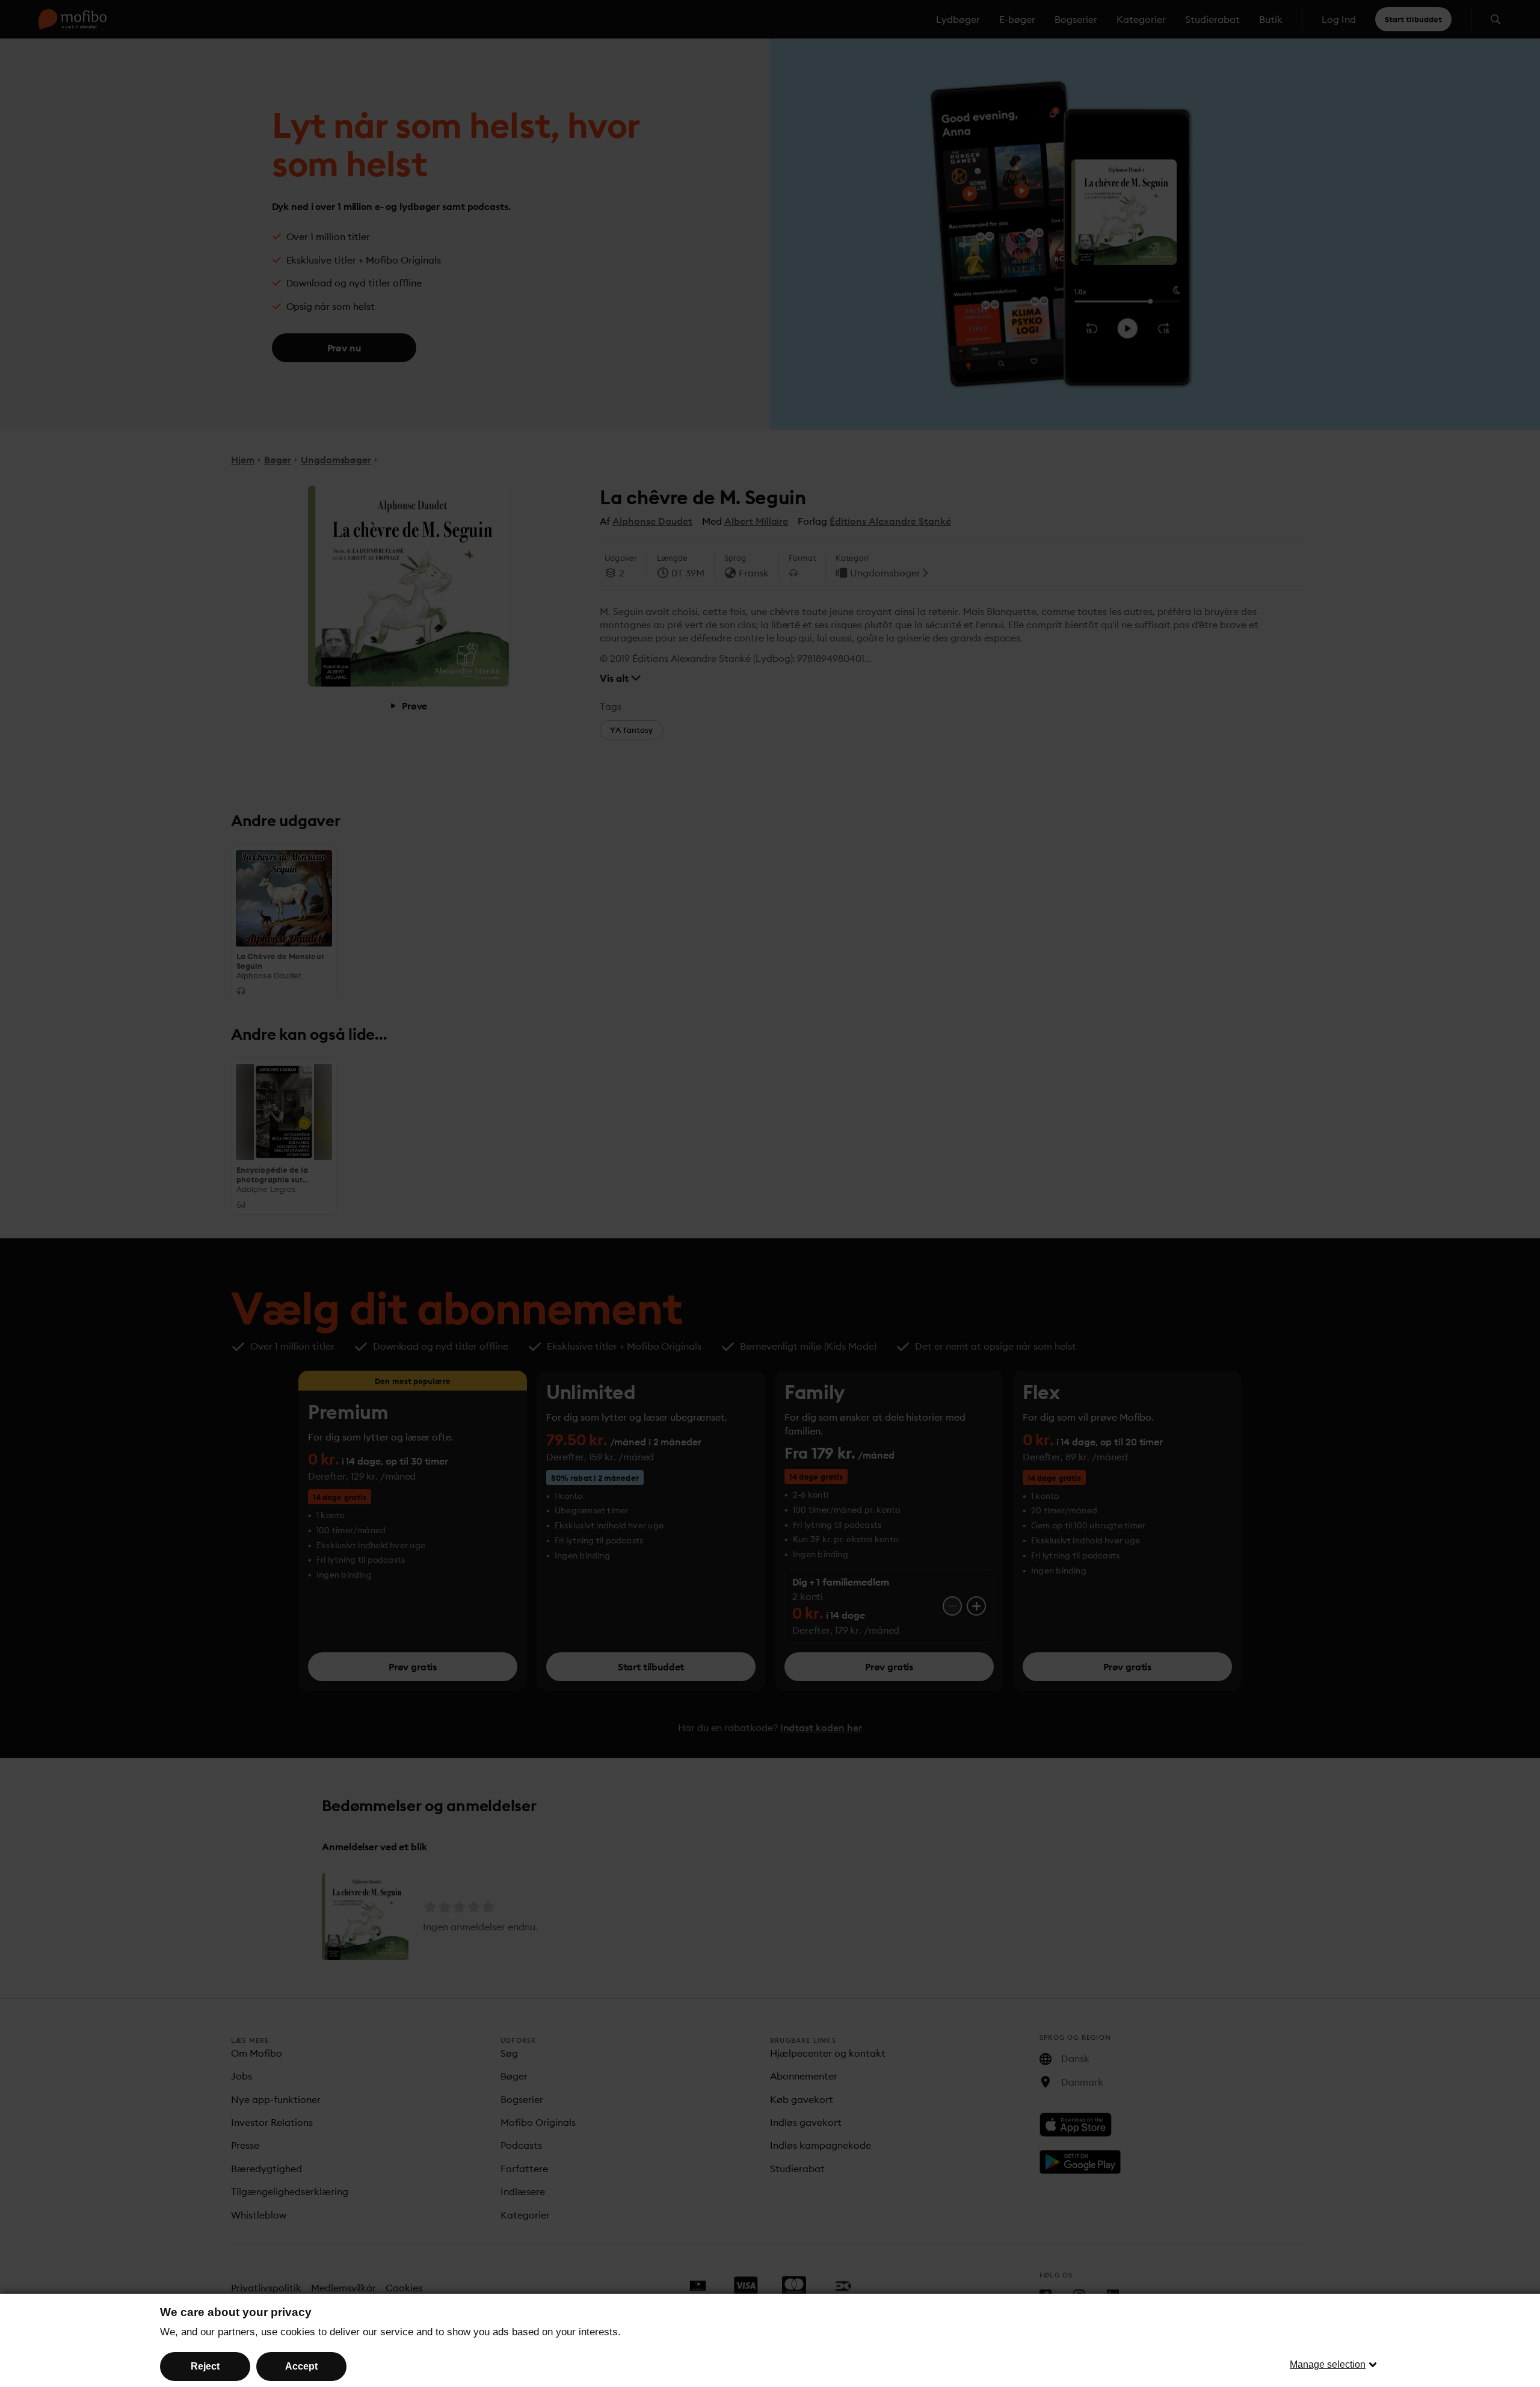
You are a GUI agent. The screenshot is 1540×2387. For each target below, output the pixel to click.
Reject (205, 2366)
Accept (301, 2366)
